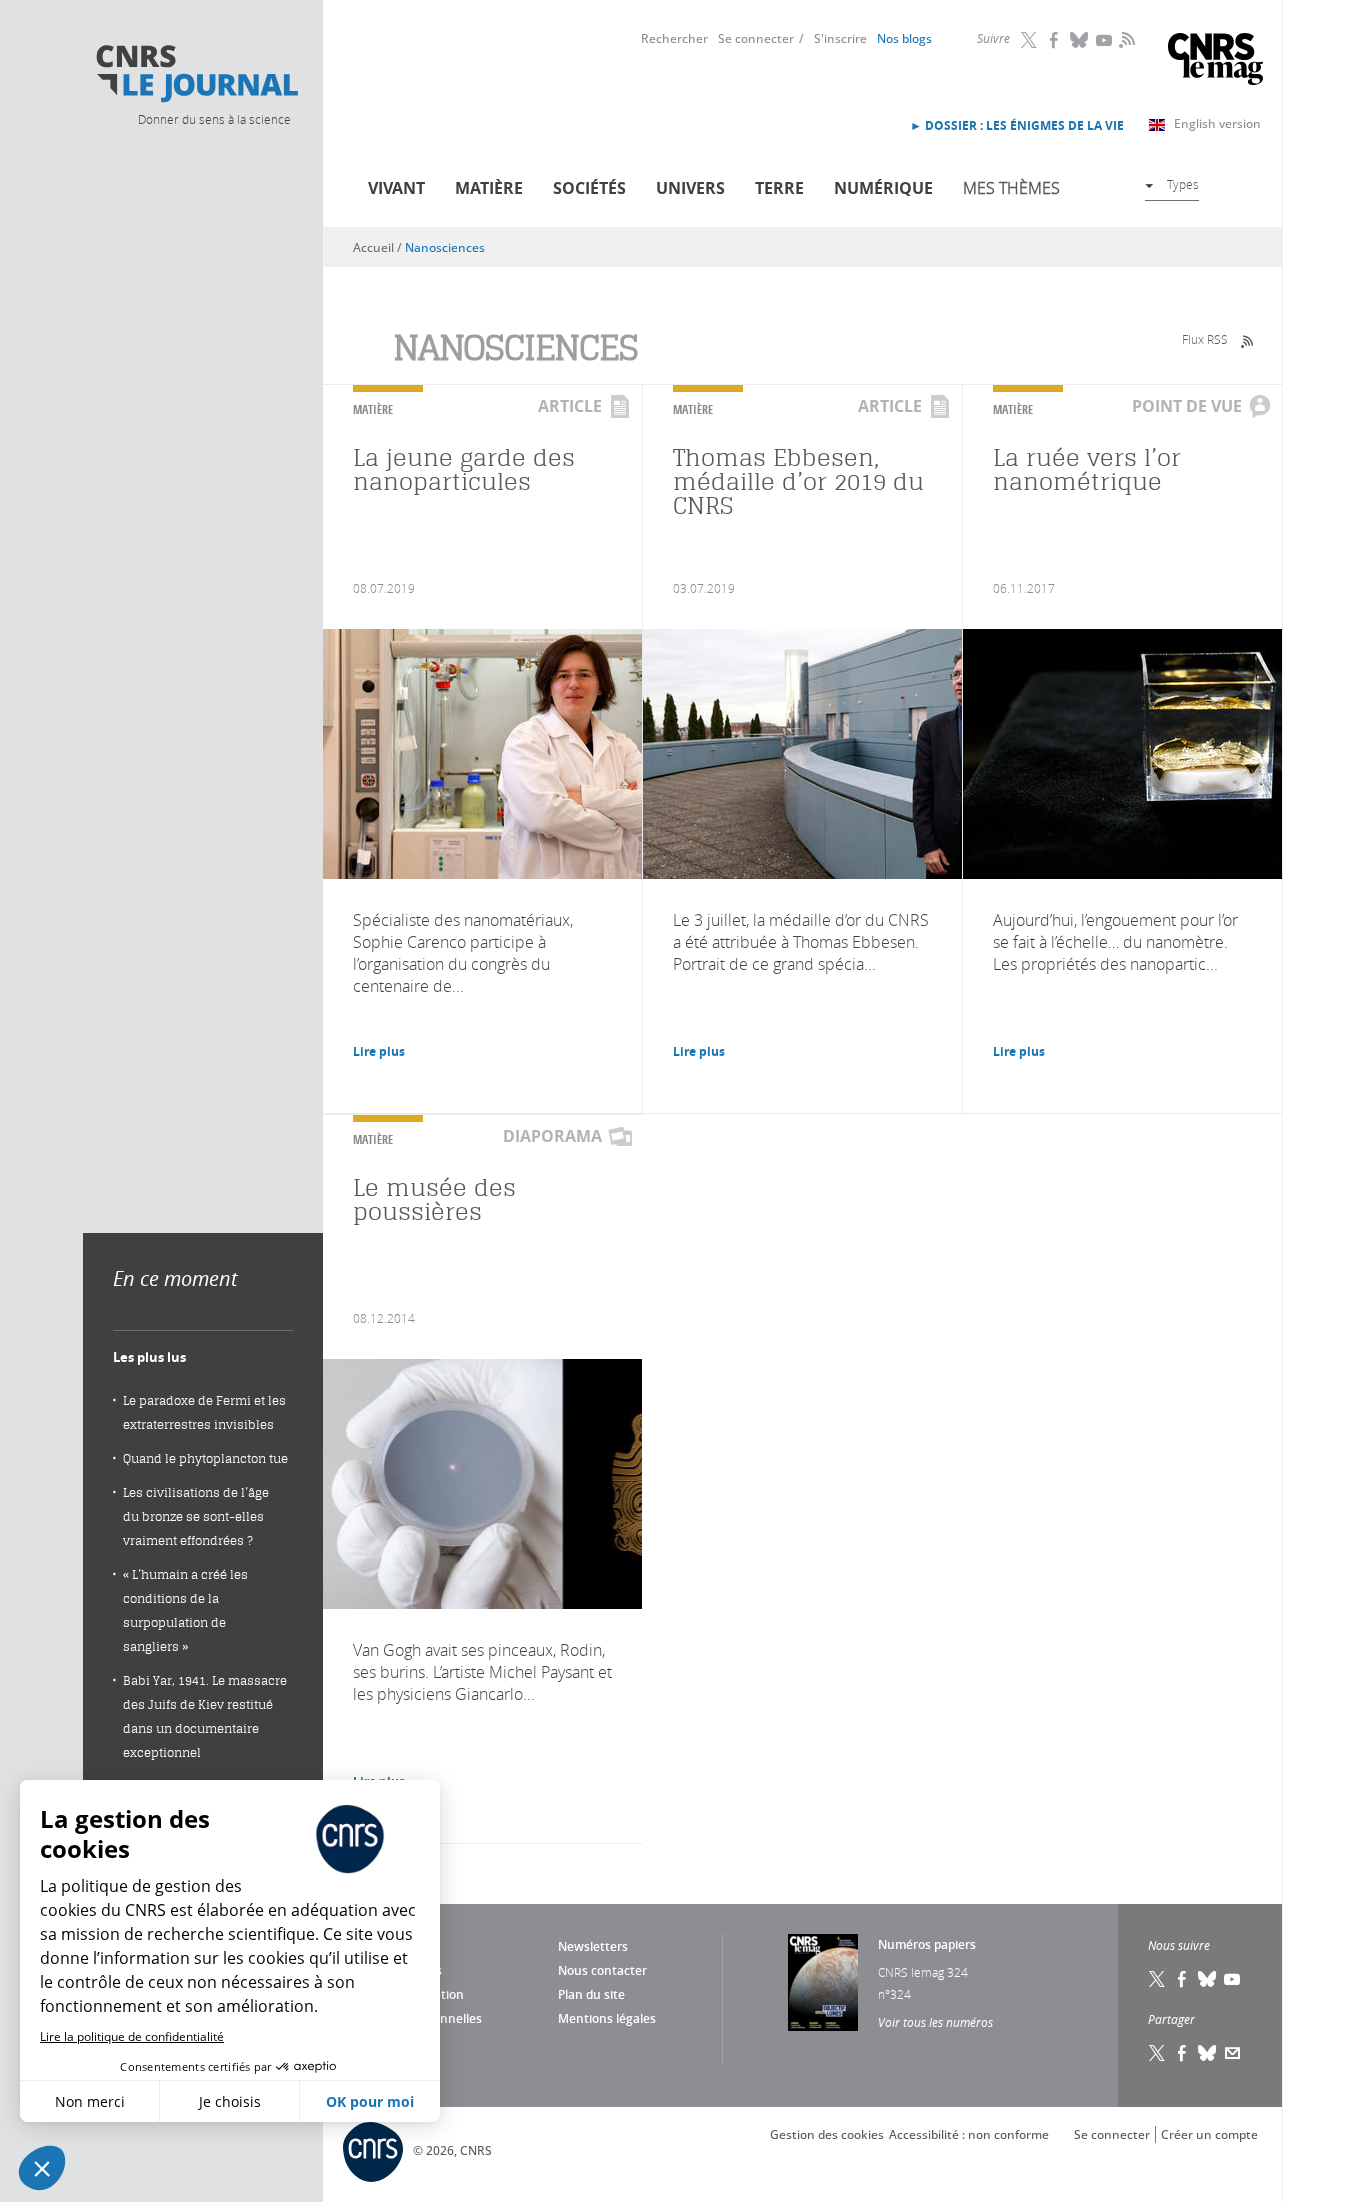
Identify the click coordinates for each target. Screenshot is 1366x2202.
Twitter (1030, 40)
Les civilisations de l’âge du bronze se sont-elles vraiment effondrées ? (196, 1516)
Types (1183, 184)
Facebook (1055, 40)
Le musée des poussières (434, 1199)
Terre (779, 188)
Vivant (396, 188)
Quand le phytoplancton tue (205, 1458)
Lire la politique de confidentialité (132, 2036)
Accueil (373, 247)
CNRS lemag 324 (923, 1972)
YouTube (1105, 40)
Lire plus (379, 1051)
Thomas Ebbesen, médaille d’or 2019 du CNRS (798, 481)
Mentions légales (607, 2018)
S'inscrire (840, 38)
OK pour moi (370, 2101)
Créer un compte (1209, 2134)
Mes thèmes (1011, 188)
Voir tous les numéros (935, 2022)
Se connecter (756, 38)
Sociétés (589, 188)
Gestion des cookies (827, 2134)
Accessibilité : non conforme (969, 2134)
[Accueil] (196, 74)
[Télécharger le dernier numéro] (823, 1982)
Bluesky (1080, 40)
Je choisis (230, 2101)
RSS (1125, 39)
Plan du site (591, 1994)
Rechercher (674, 38)
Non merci (90, 2101)
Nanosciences (445, 247)
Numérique (883, 188)
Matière (489, 188)
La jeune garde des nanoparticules (464, 469)
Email (1233, 2053)
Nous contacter (602, 1970)
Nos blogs (904, 38)
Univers (690, 188)
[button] (42, 2168)
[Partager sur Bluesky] (1208, 2053)
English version (1217, 123)
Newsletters (593, 1946)
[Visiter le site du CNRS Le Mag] (1215, 61)
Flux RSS (1205, 339)
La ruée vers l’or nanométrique (1087, 469)
